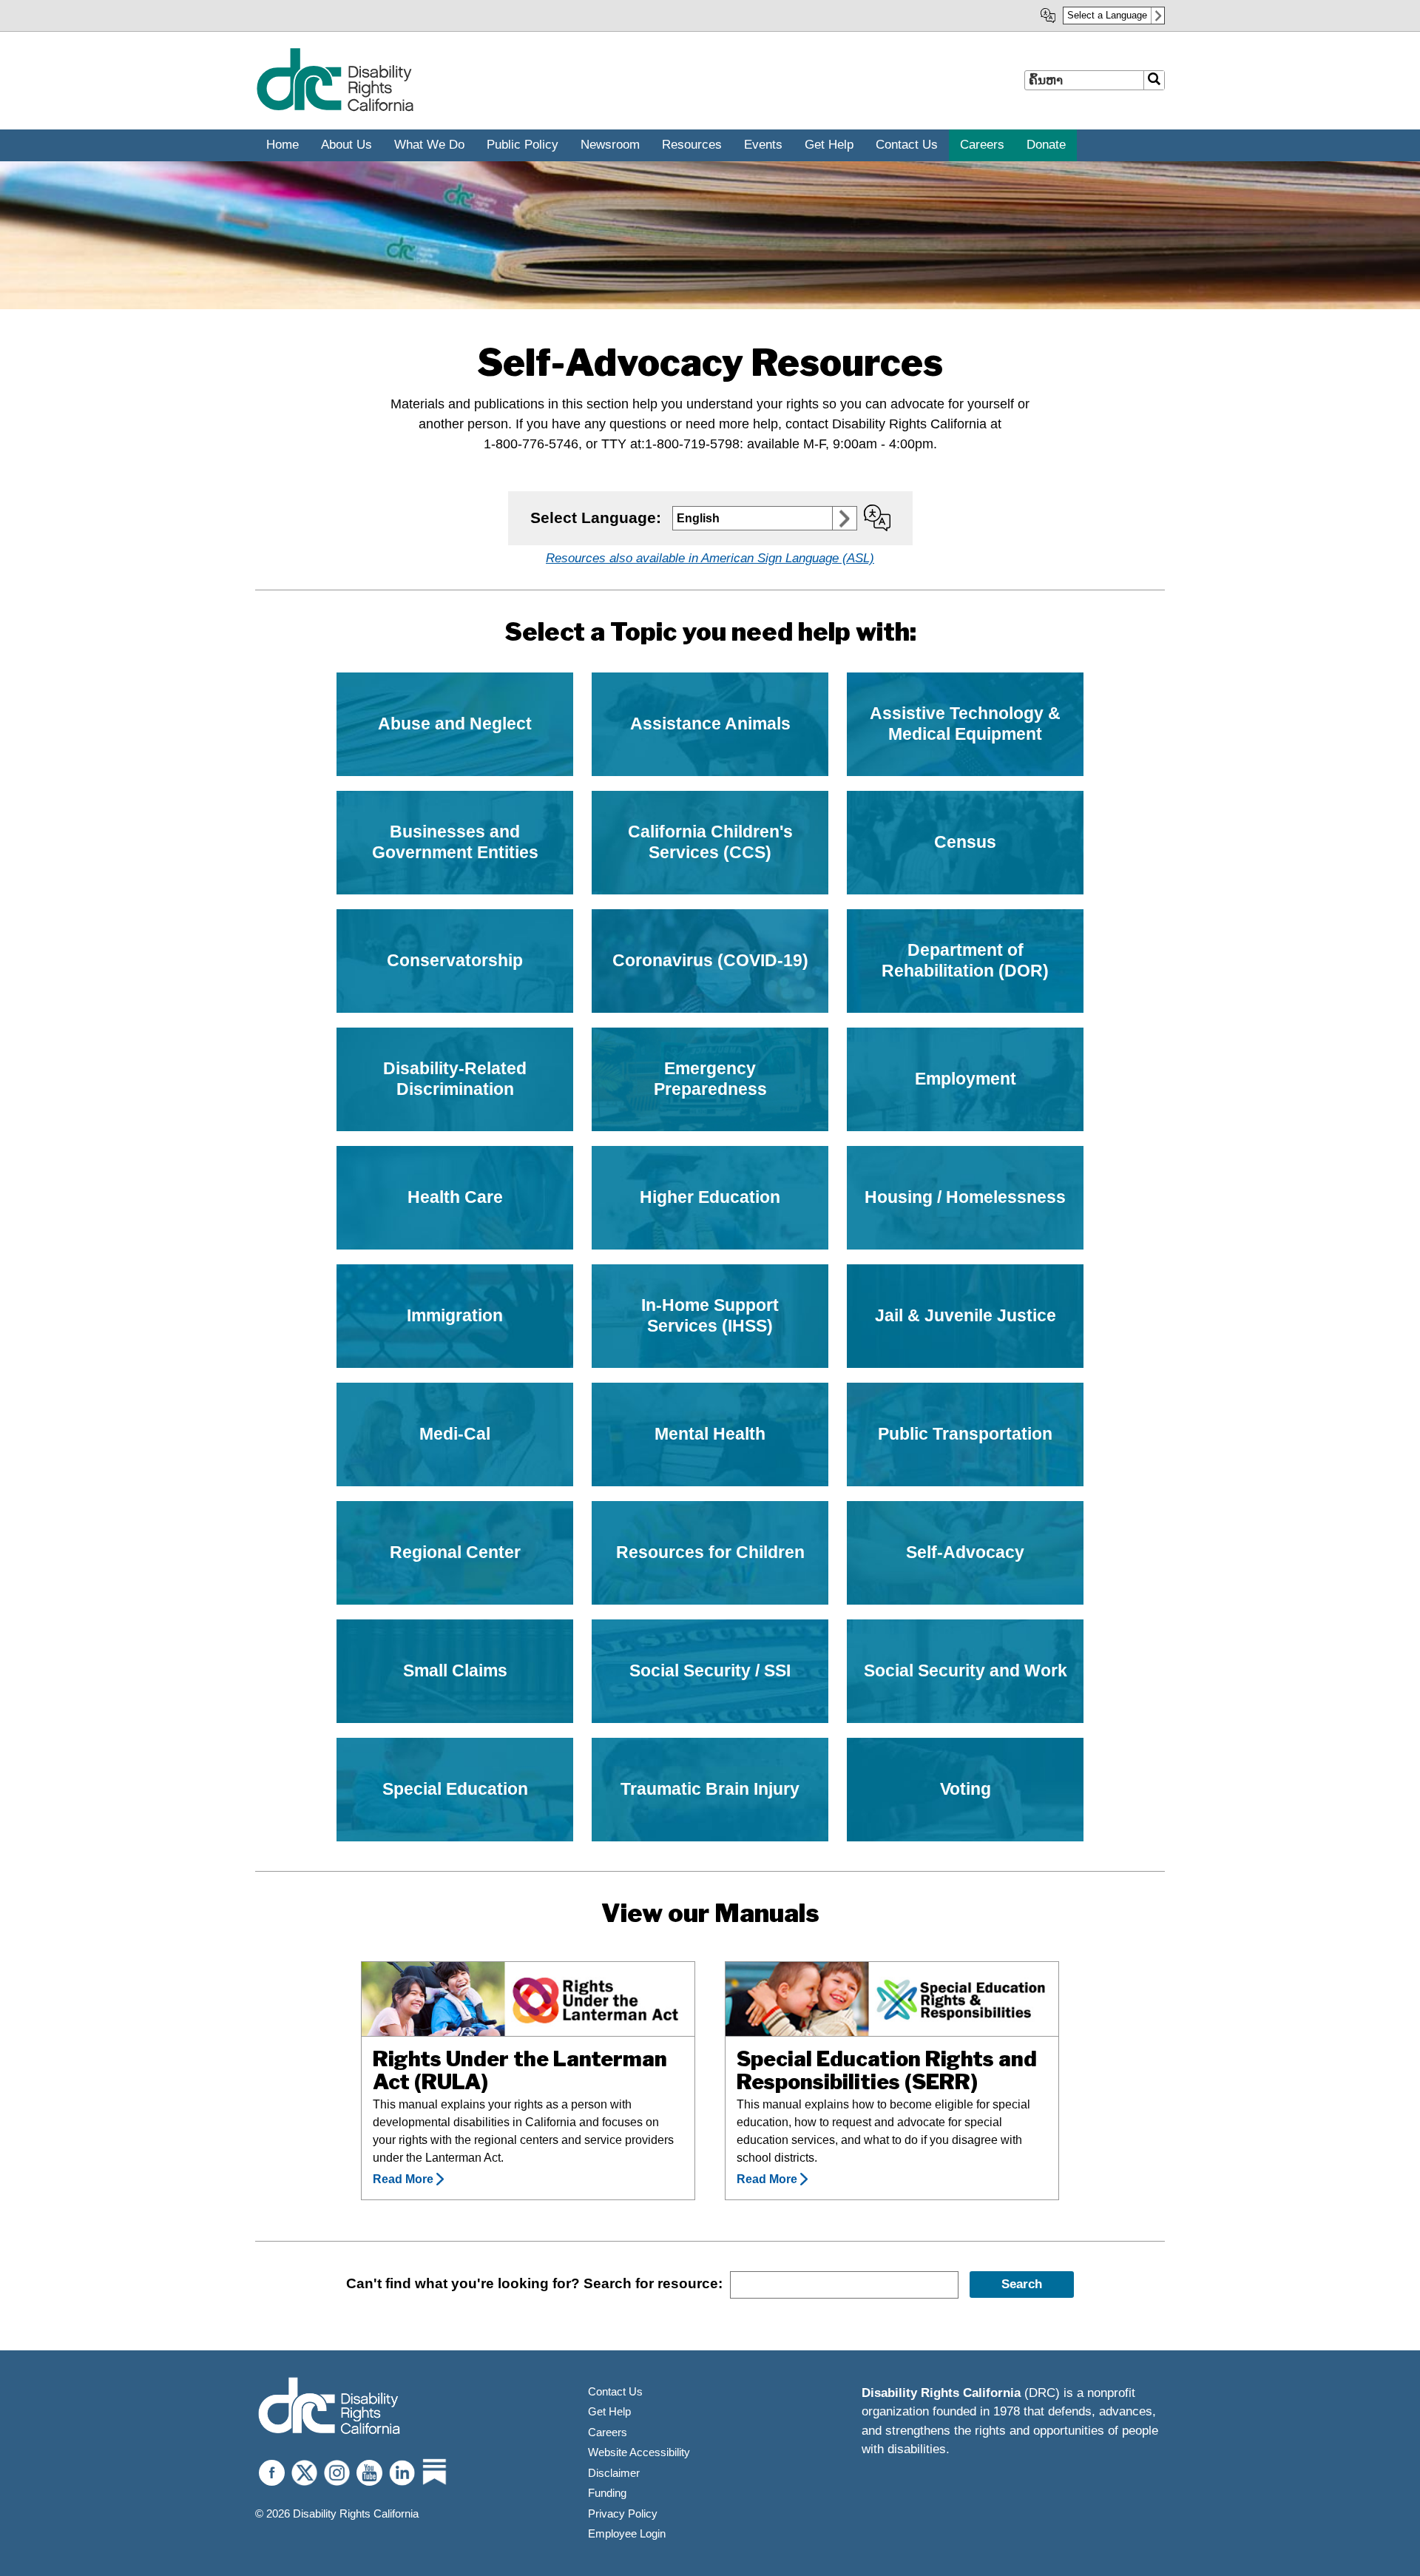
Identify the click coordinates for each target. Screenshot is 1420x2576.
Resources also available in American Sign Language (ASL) (710, 558)
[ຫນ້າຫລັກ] (335, 108)
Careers (608, 2432)
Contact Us (615, 2391)
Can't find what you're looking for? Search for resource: (534, 2283)
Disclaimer (614, 2473)
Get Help (609, 2411)
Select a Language (1107, 15)
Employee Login (627, 2533)
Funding (607, 2493)
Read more (403, 2179)
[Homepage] (329, 2408)
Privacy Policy (623, 2513)
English (698, 518)
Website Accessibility (639, 2452)
